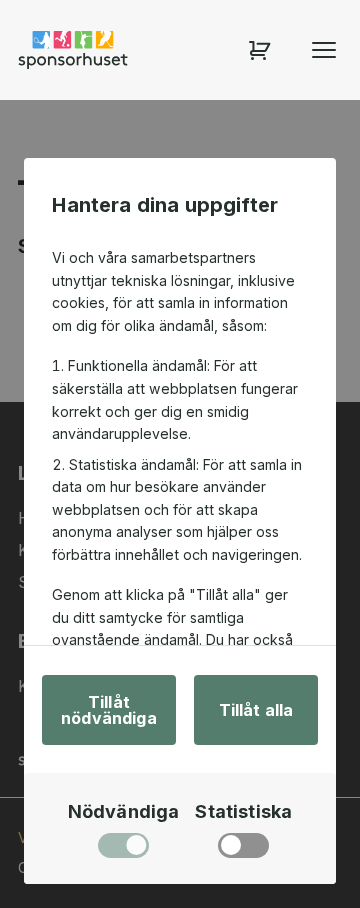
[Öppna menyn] (324, 50)
